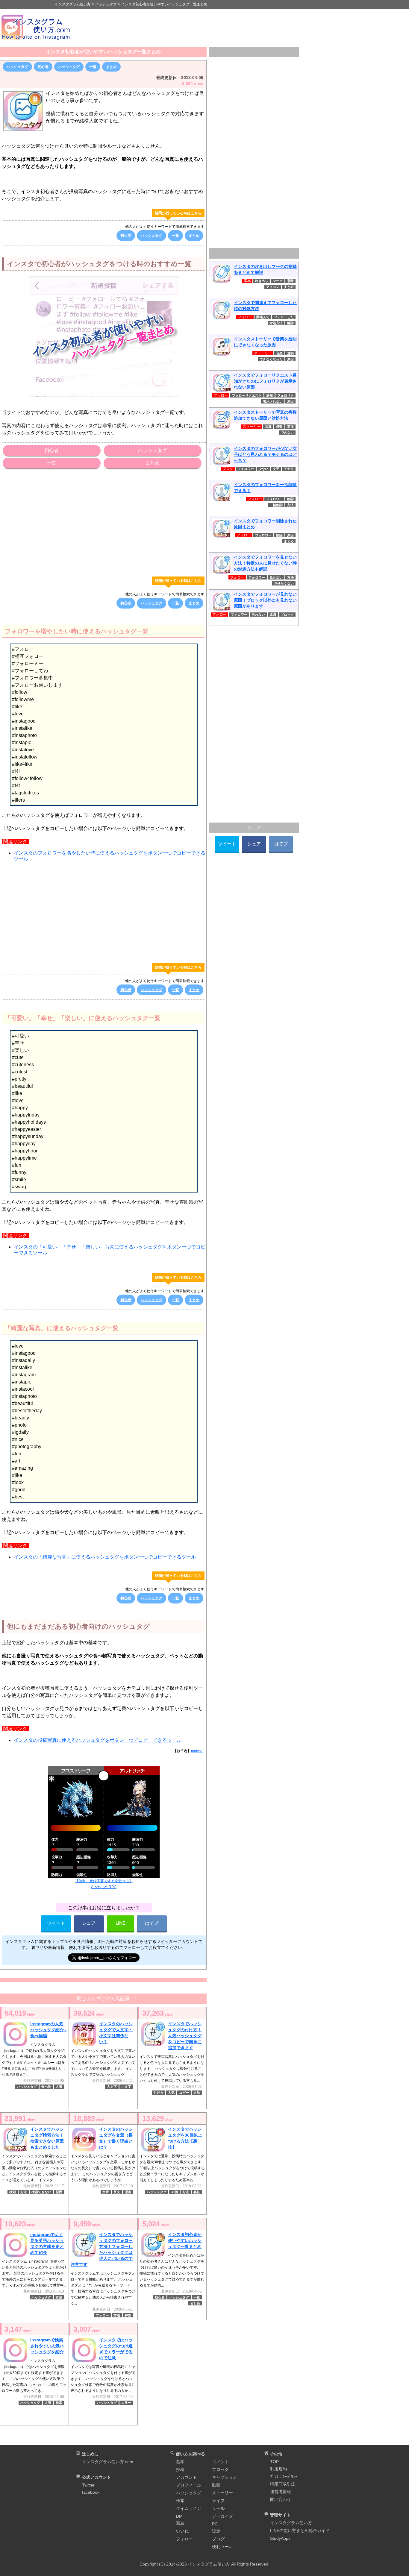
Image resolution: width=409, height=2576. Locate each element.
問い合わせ (281, 2499)
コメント (220, 2462)
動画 (216, 2485)
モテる (289, 469)
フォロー (102, 2315)
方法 (197, 2093)
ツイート (56, 1923)
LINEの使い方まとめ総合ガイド (300, 2531)
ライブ (218, 2501)
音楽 (279, 353)
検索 (13, 2192)
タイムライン (189, 2508)
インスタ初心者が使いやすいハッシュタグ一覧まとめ (103, 52)
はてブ (152, 1923)
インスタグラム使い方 (291, 2523)
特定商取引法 (283, 2484)
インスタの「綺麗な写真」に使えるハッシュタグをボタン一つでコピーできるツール (105, 1557)
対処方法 (276, 323)
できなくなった (271, 359)
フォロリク (285, 395)
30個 (174, 2192)
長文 (117, 2192)
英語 (59, 2297)
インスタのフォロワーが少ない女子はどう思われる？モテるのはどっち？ (265, 454)
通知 (269, 395)
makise (197, 1751)
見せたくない (284, 583)
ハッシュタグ (17, 67)
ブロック (287, 615)
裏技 (197, 2192)
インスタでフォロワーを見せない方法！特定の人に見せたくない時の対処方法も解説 (265, 563)
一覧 (93, 67)
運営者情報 (281, 2492)
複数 (279, 427)
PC (215, 2524)
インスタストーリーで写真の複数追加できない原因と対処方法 (265, 415)
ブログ (218, 2539)
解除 (128, 2315)
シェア (89, 1923)
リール (218, 2508)
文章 (106, 2192)
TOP (274, 2462)
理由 (128, 2192)
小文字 (126, 2087)
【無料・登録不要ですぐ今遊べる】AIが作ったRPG (104, 1884)
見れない (258, 615)
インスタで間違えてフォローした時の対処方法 (265, 306)
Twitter (88, 2485)
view (20, 2013)
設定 (216, 2531)
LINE (121, 1923)
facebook (91, 2492)
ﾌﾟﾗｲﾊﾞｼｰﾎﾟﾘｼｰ (284, 2477)
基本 (180, 2462)
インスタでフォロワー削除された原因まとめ (265, 524)
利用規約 (278, 2469)
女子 (276, 469)
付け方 (159, 2093)
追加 (290, 427)
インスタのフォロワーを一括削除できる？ (265, 488)
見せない (276, 577)
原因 (59, 2192)
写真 (268, 427)
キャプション (225, 2477)
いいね (182, 2531)
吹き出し (262, 281)
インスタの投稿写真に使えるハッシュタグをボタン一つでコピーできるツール (98, 1740)
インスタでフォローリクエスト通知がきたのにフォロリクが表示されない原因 (265, 381)
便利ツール (222, 2547)
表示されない (273, 401)
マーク (278, 281)
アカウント (187, 2477)
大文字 (112, 2087)
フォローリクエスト (247, 395)
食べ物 (46, 2087)
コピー (184, 2093)
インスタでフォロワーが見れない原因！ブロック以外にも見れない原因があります (265, 600)
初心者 (43, 67)
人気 (59, 2087)
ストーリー (222, 2493)
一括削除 (276, 505)
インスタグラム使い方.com (108, 2462)
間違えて (263, 317)
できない (287, 433)
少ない (263, 469)
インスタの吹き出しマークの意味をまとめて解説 (265, 269)
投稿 (180, 2469)
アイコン (273, 287)
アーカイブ (222, 2516)
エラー (126, 2403)
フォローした (284, 317)
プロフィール (189, 2485)
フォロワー (246, 469)
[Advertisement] (244, 27)
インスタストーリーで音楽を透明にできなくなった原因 (265, 342)
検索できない (41, 2192)
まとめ (111, 67)
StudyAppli (280, 2538)
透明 (290, 353)
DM (179, 2516)
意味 (290, 281)
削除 (290, 499)
